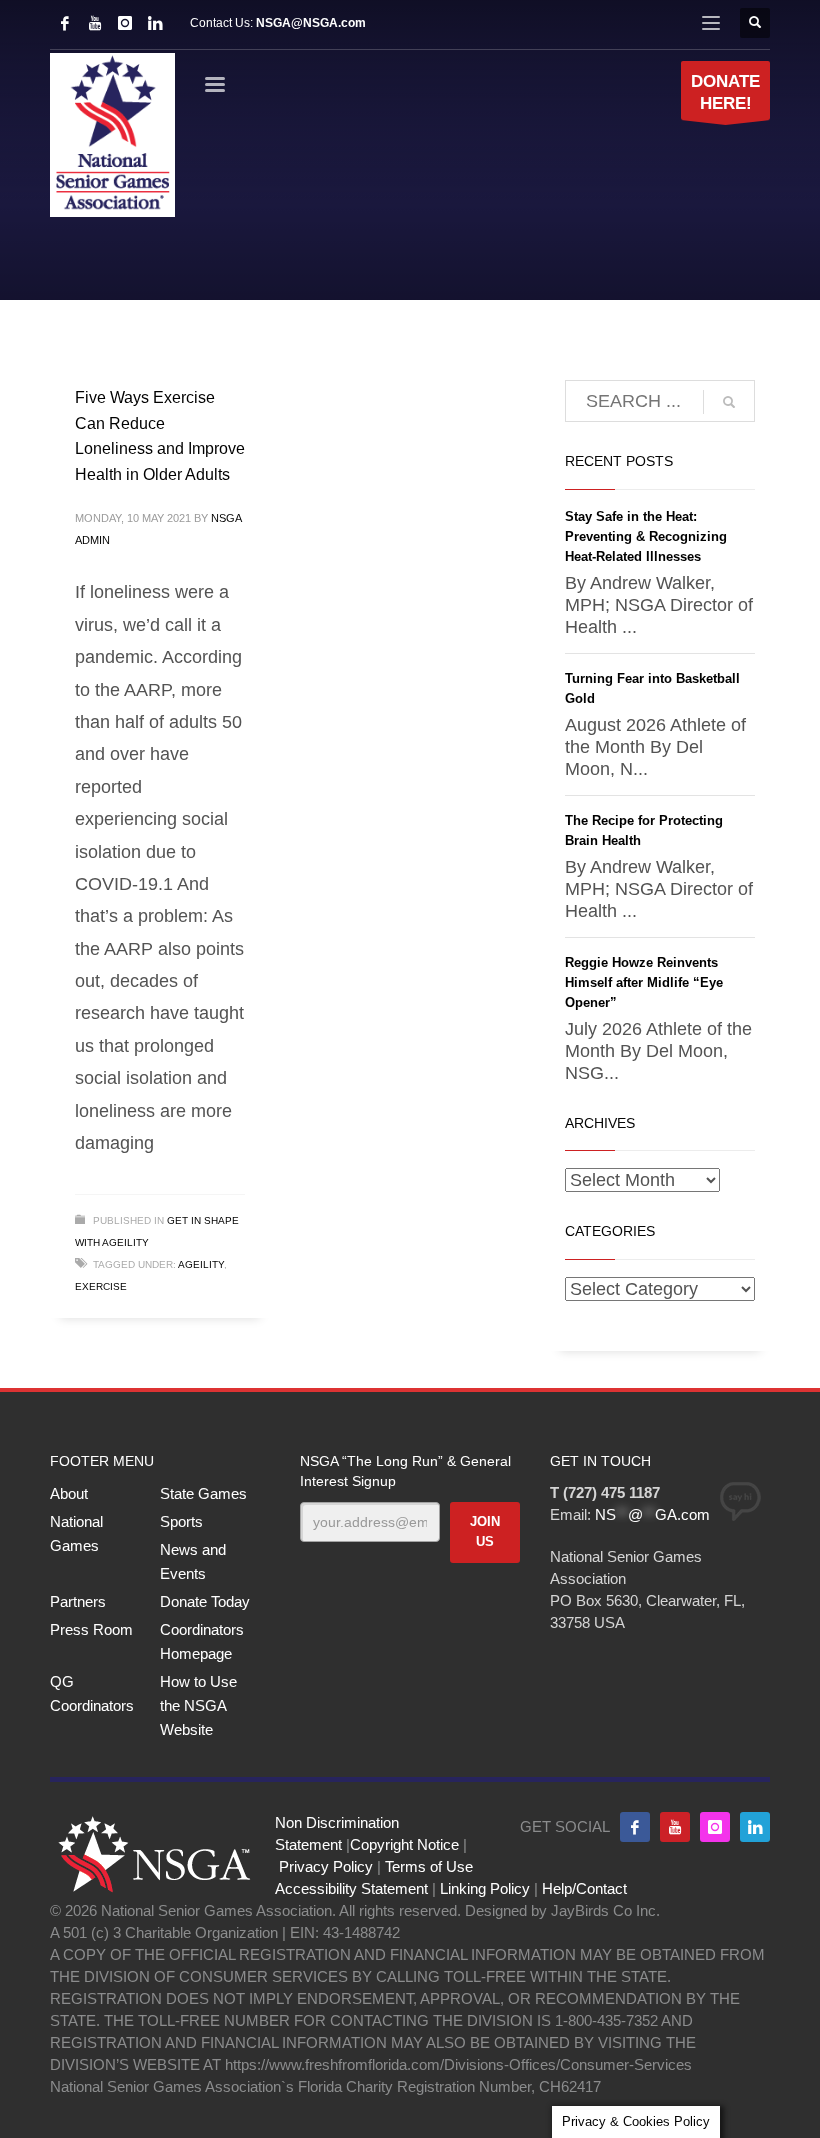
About (69, 1493)
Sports (181, 1521)
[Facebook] (65, 23)
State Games (203, 1493)
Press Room (91, 1629)
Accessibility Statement (351, 1888)
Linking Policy (485, 1888)
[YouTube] (95, 23)
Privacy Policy (326, 1866)
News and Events (193, 1561)
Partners (78, 1601)
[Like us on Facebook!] (635, 1827)
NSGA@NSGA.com (311, 23)
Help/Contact (584, 1888)
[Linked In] (155, 23)
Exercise (101, 1286)
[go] (729, 402)
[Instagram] (125, 23)
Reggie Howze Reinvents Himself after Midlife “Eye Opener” (644, 982)
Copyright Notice (404, 1844)
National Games (76, 1533)
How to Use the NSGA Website (198, 1705)
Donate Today (205, 1601)
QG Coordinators (92, 1693)
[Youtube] (675, 1827)
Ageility (201, 1264)
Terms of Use (429, 1866)
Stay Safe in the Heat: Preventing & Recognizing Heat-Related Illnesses (646, 536)
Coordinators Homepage (202, 1641)
